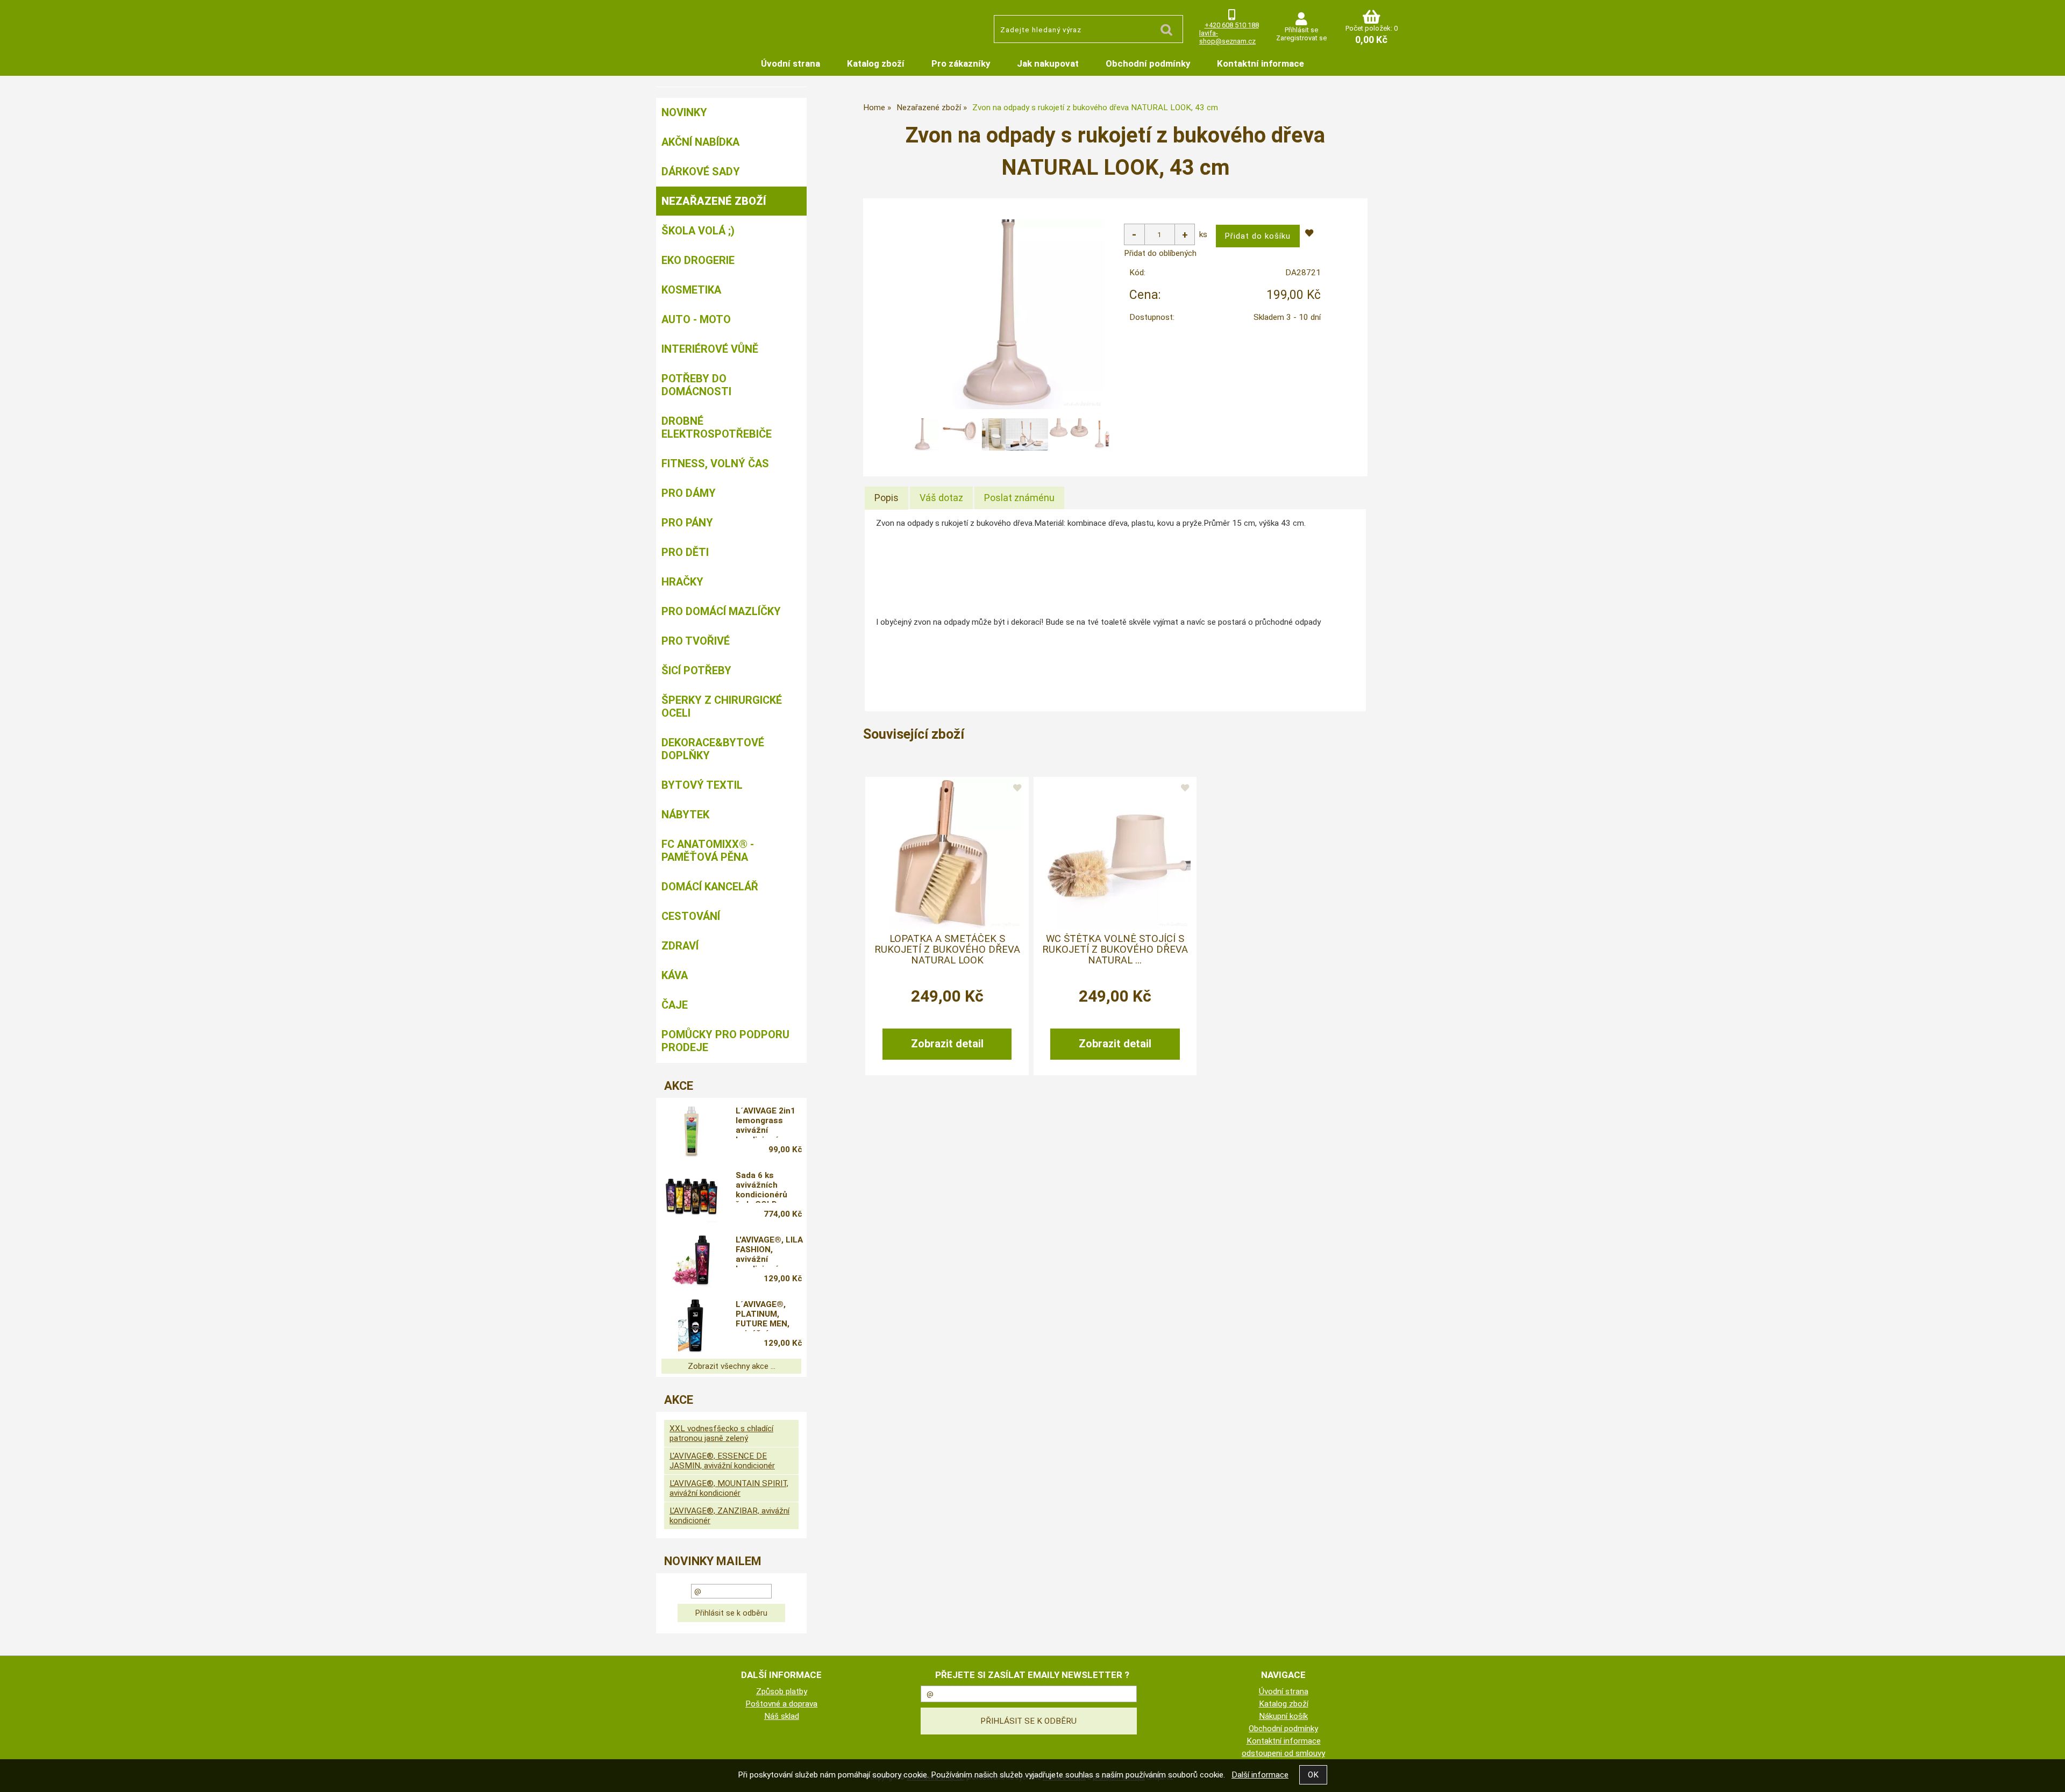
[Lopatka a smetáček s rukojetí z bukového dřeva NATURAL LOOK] (947, 853)
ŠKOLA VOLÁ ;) (698, 231)
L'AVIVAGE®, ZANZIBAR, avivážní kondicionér (729, 1516)
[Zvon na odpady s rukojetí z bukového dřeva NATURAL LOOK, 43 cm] (1010, 314)
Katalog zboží (876, 63)
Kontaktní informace (1261, 63)
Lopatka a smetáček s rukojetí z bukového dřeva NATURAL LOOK (947, 950)
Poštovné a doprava (781, 1704)
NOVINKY (684, 112)
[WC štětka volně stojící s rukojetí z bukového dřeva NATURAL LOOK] (1115, 853)
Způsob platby (782, 1691)
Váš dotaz (941, 498)
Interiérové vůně (710, 349)
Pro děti (685, 552)
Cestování (691, 916)
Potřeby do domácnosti (696, 385)
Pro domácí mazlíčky (721, 611)
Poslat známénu (1019, 498)
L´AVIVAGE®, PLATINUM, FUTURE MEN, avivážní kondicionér (763, 1316)
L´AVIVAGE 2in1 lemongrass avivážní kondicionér (766, 1122)
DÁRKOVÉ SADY (701, 172)
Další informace (1260, 1775)
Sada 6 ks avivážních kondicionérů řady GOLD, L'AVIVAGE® (761, 1187)
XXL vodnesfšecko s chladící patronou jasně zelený (721, 1433)
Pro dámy (689, 493)
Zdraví (680, 946)
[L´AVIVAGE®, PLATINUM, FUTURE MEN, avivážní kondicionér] (692, 1325)
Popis (886, 498)
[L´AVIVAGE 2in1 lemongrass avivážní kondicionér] (692, 1132)
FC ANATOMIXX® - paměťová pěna (708, 851)
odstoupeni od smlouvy (1283, 1753)
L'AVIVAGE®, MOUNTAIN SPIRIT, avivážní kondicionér (729, 1488)
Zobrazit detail (947, 1044)
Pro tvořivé (696, 641)
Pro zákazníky (961, 63)
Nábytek (685, 815)
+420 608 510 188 (1232, 25)
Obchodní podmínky (1148, 63)
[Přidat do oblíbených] (1017, 789)
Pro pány (687, 523)
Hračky (682, 582)
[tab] (886, 498)
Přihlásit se (1301, 30)
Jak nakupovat (1048, 63)
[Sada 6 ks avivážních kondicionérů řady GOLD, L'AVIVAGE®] (692, 1196)
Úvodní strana (791, 63)
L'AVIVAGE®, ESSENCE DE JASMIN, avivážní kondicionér (722, 1461)
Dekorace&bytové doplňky (713, 749)
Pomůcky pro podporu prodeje (725, 1041)
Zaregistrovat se (1301, 38)
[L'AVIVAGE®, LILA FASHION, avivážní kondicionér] (692, 1261)
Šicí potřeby (696, 670)
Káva (675, 975)
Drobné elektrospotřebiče (717, 427)
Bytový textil (702, 785)
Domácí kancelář (710, 887)
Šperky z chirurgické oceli (722, 706)
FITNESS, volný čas (715, 463)
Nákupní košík (1283, 1716)
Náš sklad (782, 1716)
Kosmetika (691, 290)
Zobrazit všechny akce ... (732, 1366)
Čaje (675, 1005)
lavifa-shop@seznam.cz (1227, 37)
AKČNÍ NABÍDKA (700, 142)
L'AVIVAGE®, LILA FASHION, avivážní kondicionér (769, 1251)
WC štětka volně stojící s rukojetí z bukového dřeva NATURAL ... (1115, 950)
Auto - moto (696, 319)
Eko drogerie (698, 260)
